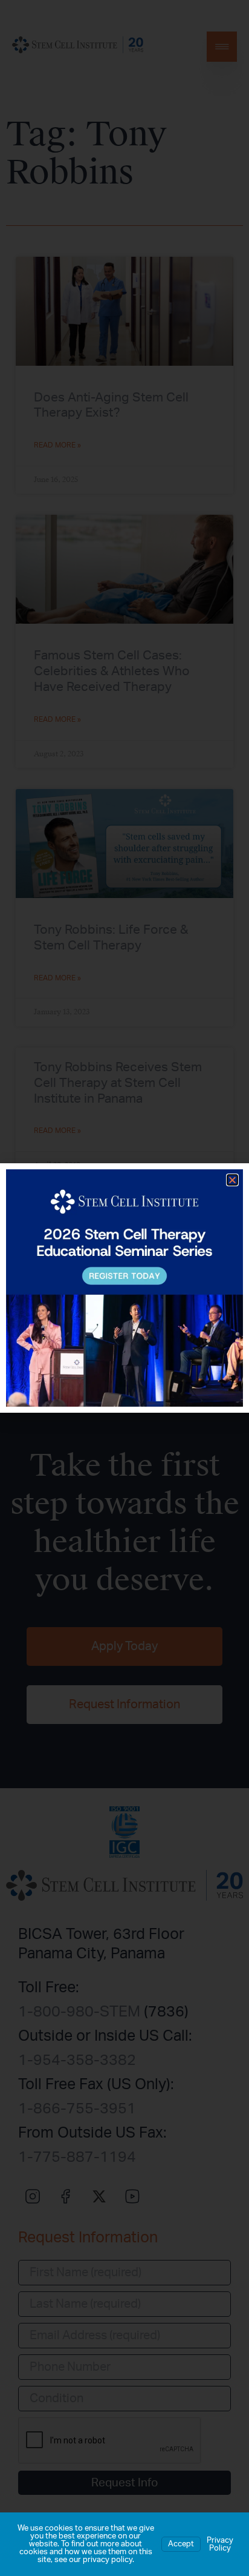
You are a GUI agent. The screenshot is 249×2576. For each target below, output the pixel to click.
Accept (181, 2544)
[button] (232, 1180)
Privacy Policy (220, 2545)
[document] (124, 1288)
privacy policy (108, 2560)
